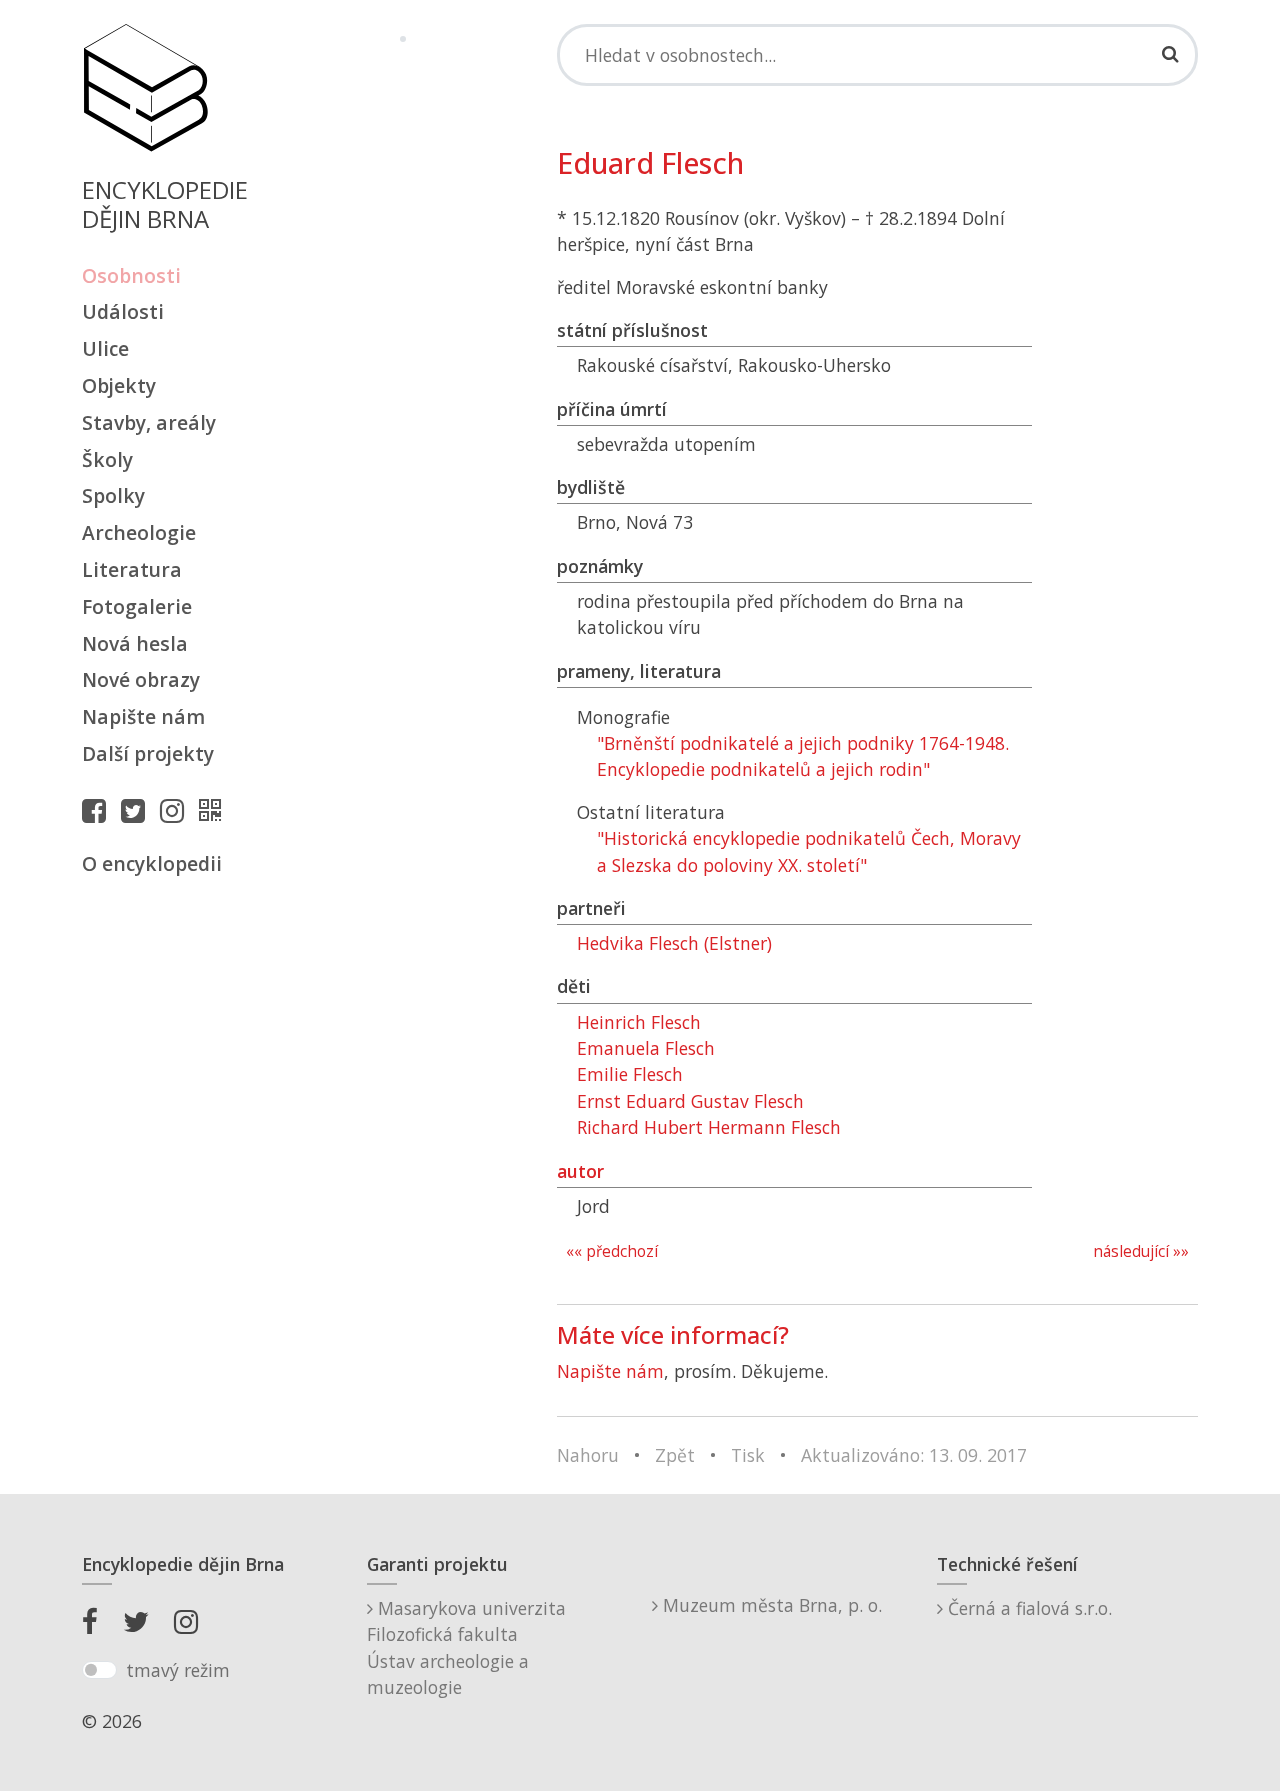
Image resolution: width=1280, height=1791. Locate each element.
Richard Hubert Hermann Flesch (709, 1127)
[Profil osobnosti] (215, 810)
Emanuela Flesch (646, 1048)
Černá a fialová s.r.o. (1027, 1608)
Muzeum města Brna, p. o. (770, 1605)
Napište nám (143, 716)
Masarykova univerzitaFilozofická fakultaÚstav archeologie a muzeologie (466, 1647)
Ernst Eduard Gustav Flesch (690, 1101)
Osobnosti (131, 275)
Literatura (132, 569)
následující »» (1141, 1251)
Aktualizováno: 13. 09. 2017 (914, 1455)
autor (580, 1171)
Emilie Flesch (630, 1074)
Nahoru (588, 1455)
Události (123, 311)
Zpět (675, 1455)
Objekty (119, 385)
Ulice (105, 348)
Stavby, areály (149, 422)
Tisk (748, 1455)
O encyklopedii (152, 863)
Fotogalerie (137, 606)
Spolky (113, 495)
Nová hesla (135, 643)
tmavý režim (178, 1670)
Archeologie (139, 532)
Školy (107, 459)
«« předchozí (612, 1251)
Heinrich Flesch (639, 1022)
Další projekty (148, 753)
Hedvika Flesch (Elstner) (674, 943)
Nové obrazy (141, 679)
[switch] (99, 1670)
